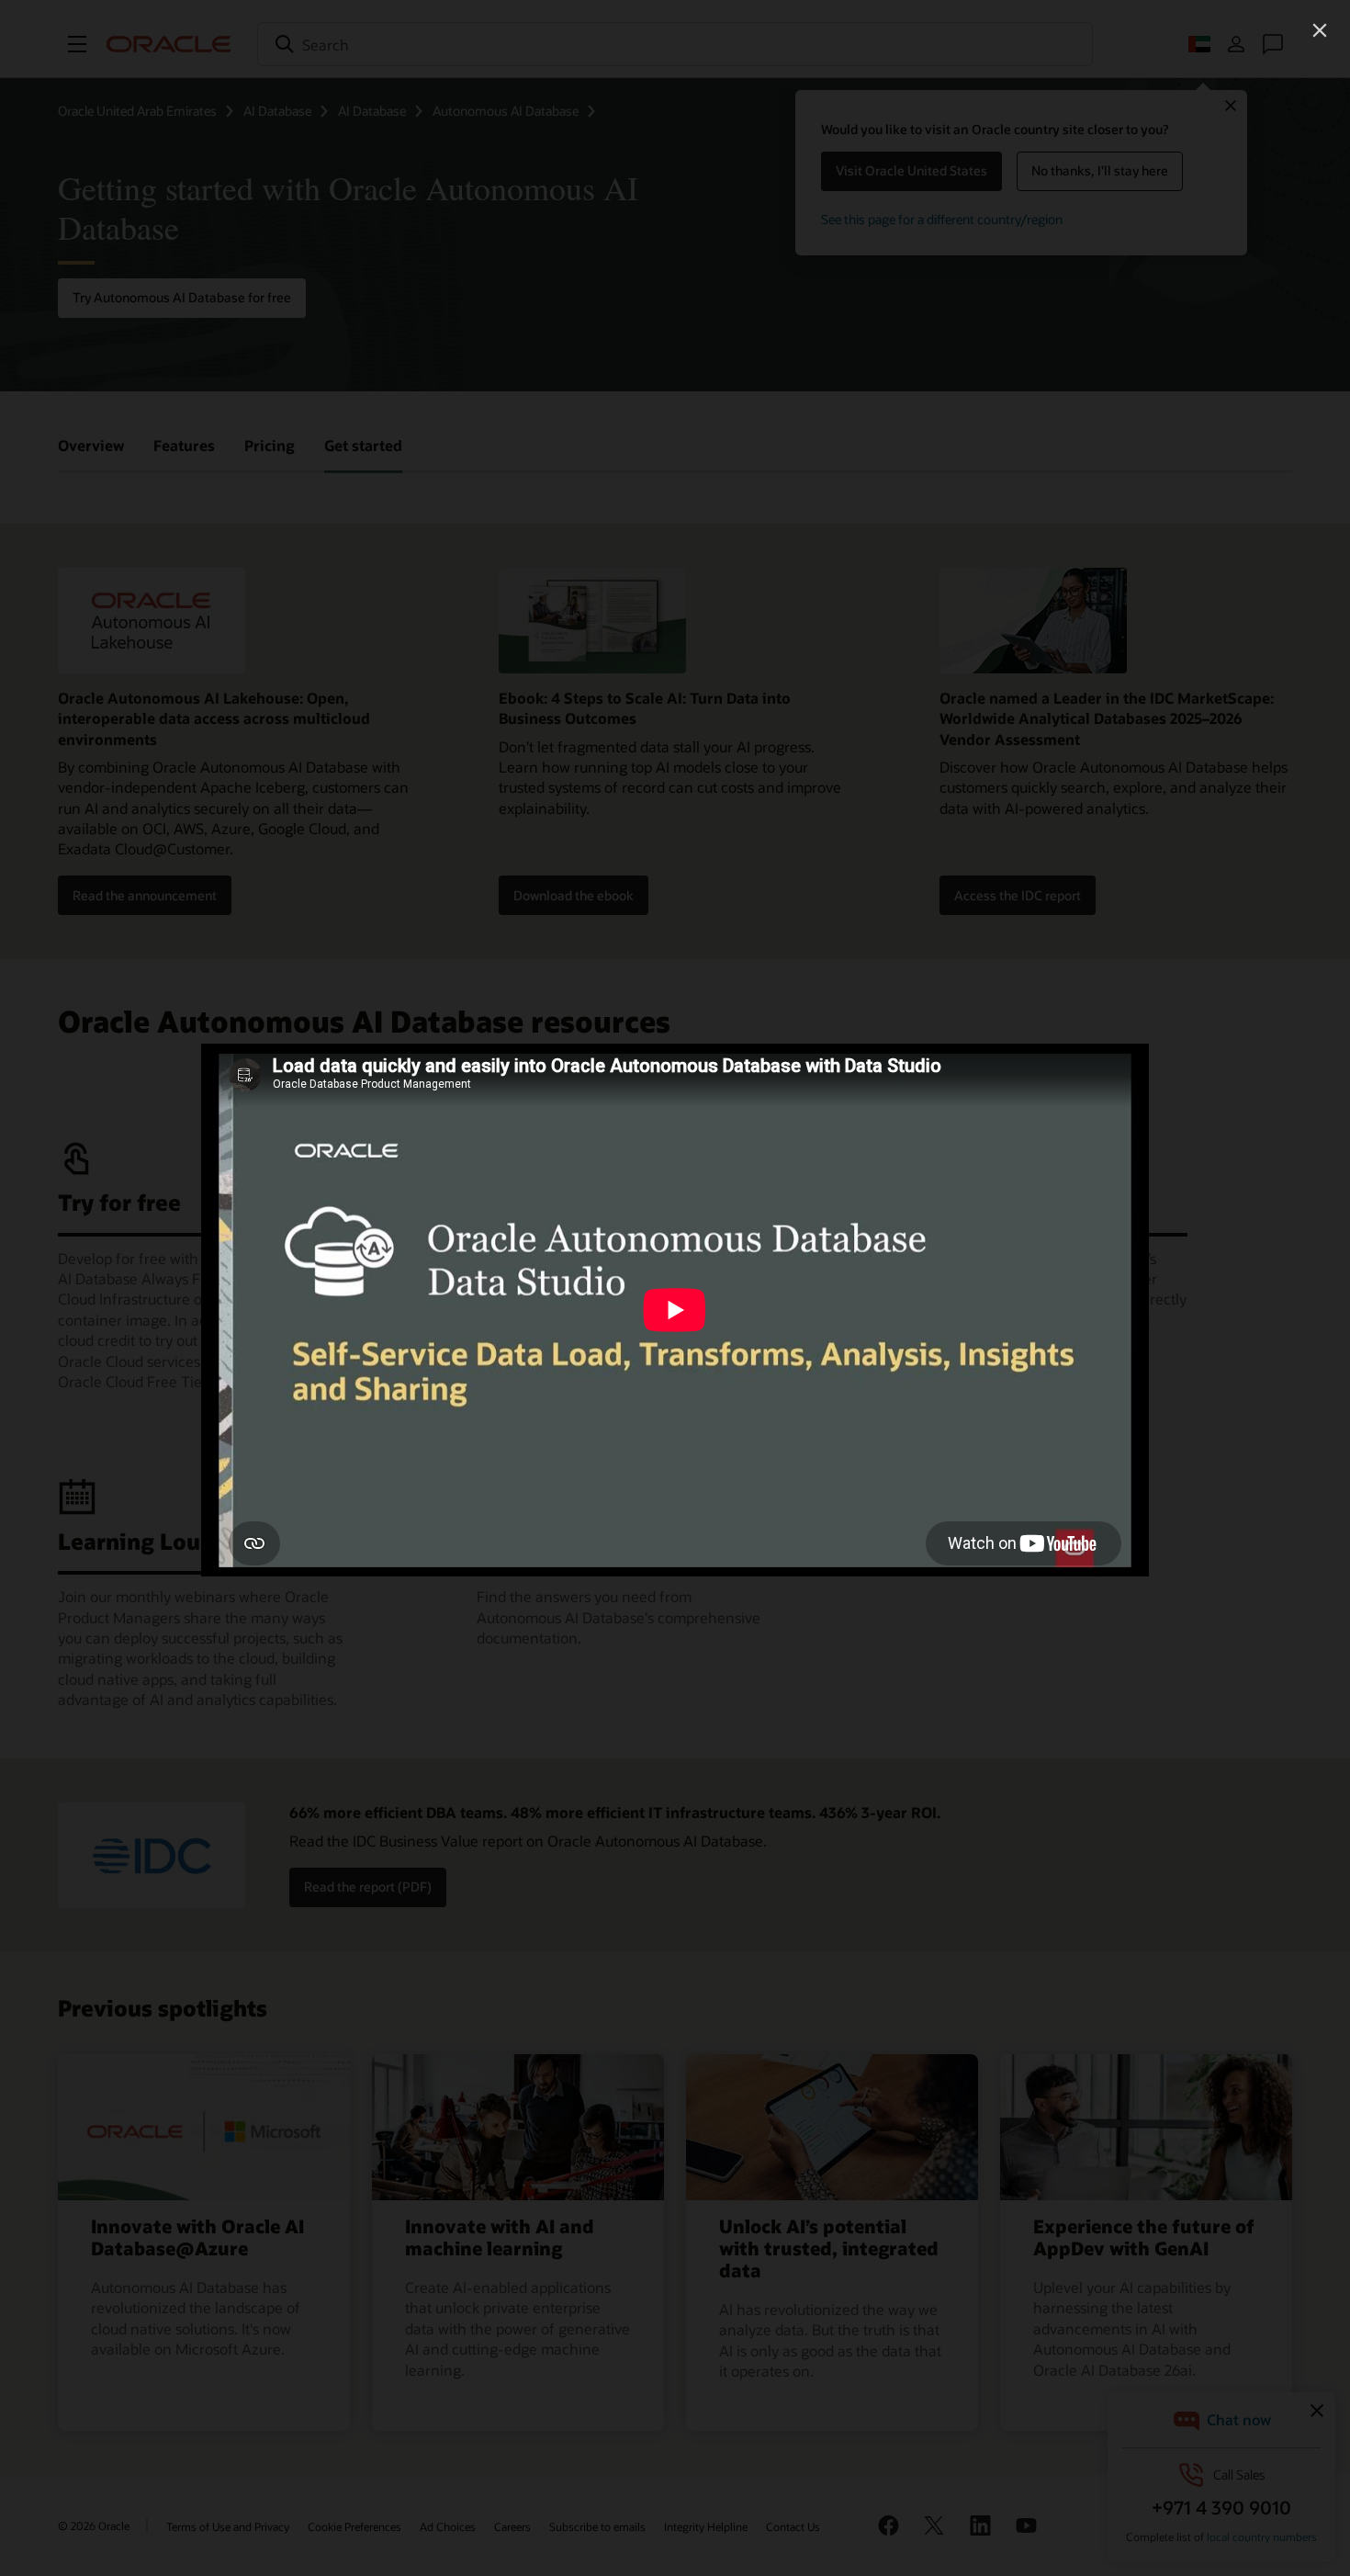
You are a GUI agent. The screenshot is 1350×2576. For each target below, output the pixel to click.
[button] (1320, 30)
